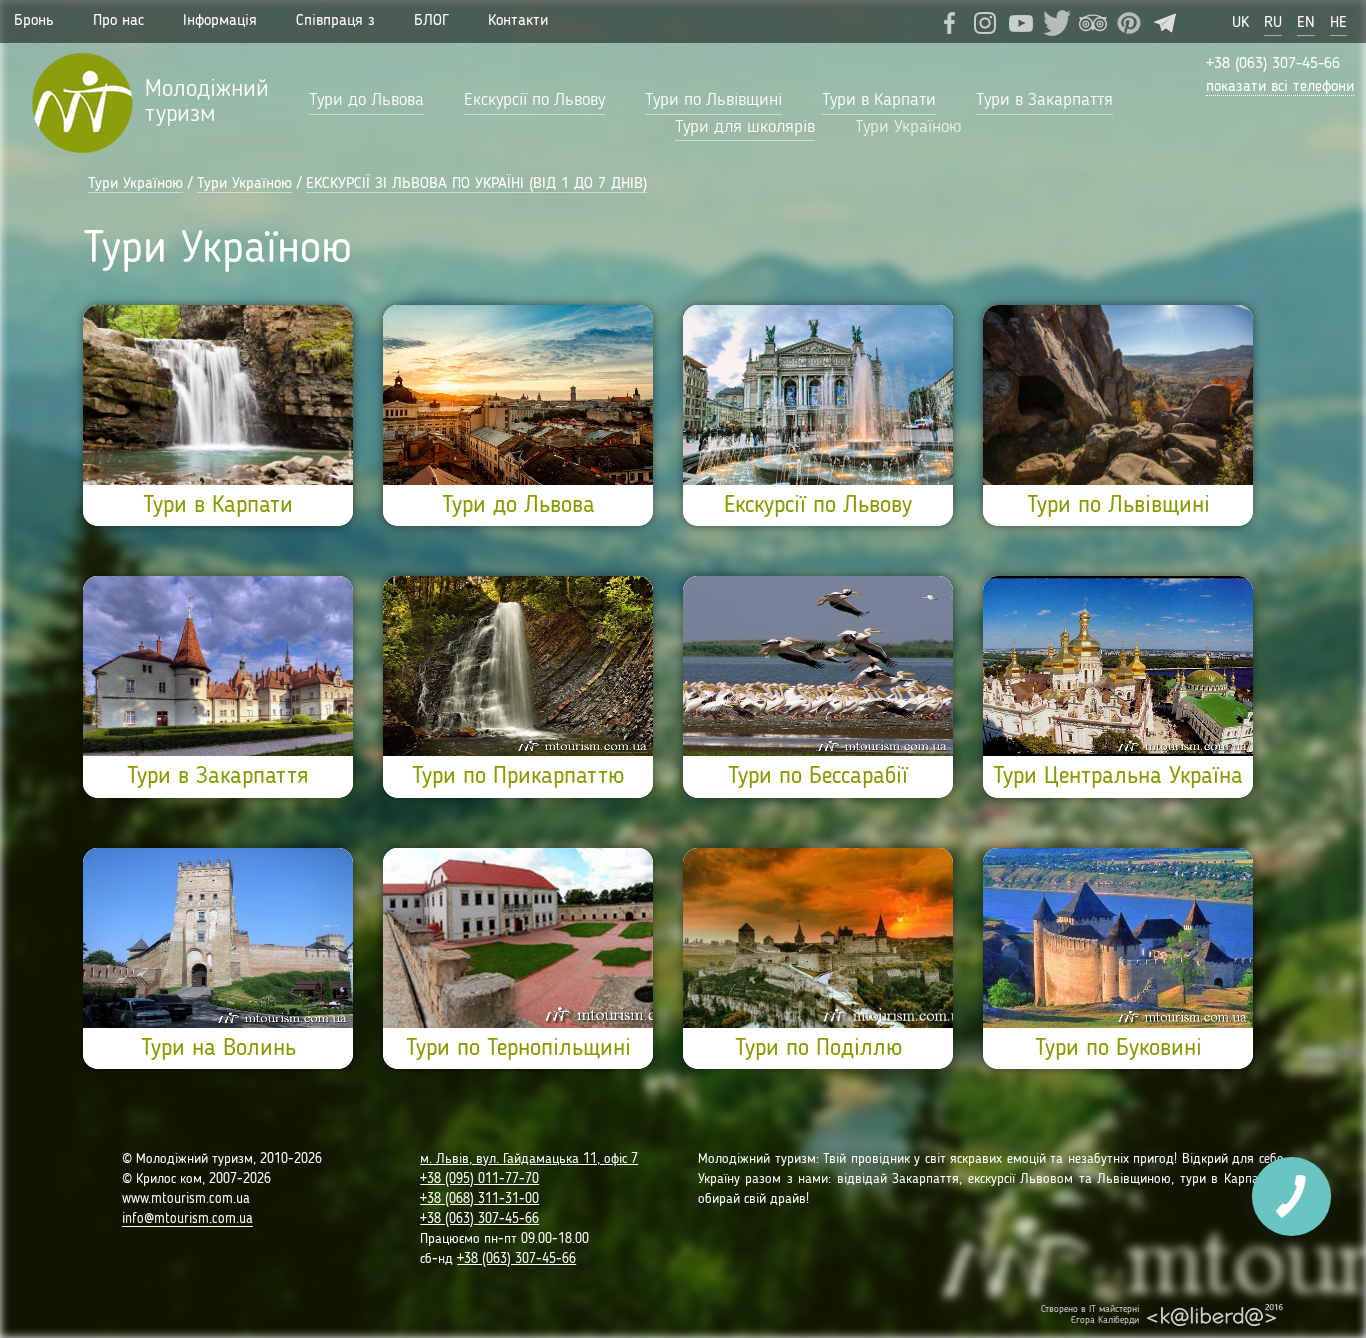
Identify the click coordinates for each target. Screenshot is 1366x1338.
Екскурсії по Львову (534, 100)
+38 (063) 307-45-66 (1273, 64)
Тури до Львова (366, 100)
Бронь (34, 21)
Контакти (518, 21)
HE (1338, 23)
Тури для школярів (745, 127)
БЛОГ (431, 21)
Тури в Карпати (879, 100)
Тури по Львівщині (713, 100)
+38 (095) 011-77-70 (479, 1179)
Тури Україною (908, 127)
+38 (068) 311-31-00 (479, 1199)
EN (1306, 23)
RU (1273, 23)
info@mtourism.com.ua (187, 1219)
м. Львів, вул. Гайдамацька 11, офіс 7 (529, 1159)
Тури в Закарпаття (1044, 100)
